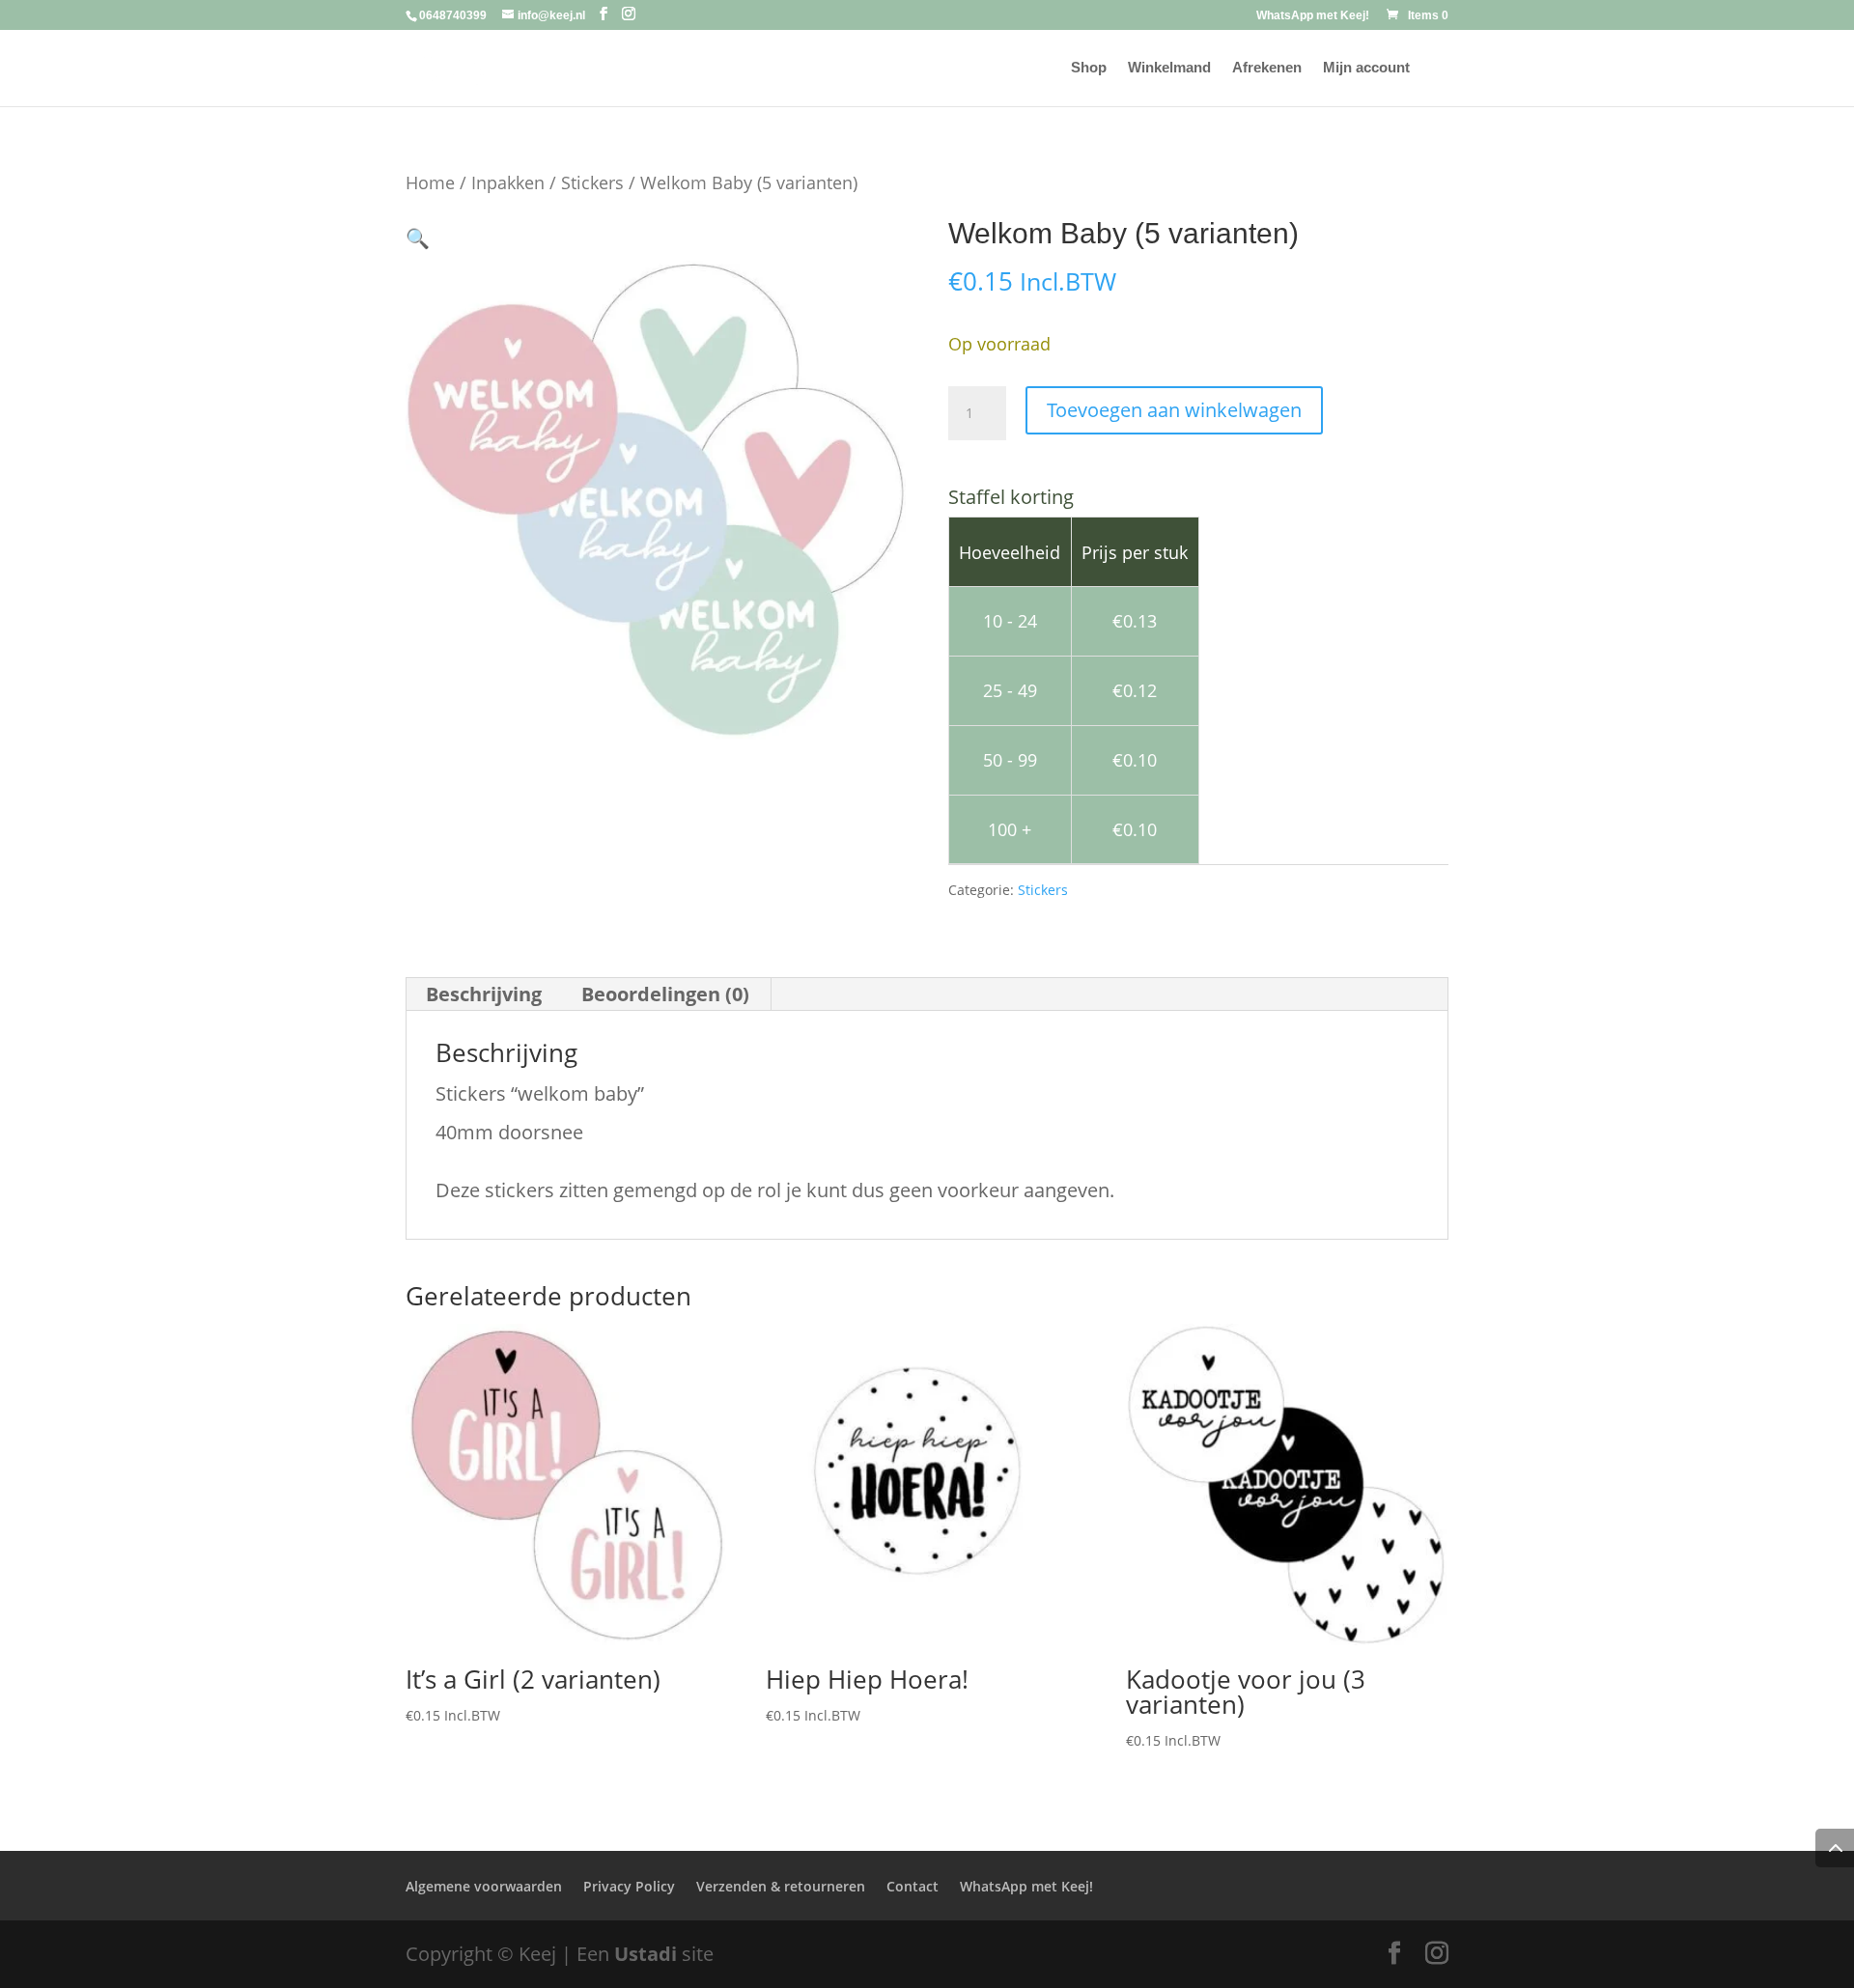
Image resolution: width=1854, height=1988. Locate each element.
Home (430, 182)
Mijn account (1366, 68)
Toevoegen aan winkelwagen (1174, 410)
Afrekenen (1267, 68)
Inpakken (508, 182)
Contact (913, 1886)
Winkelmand (1169, 68)
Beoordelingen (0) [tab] (665, 994)
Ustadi (646, 1954)
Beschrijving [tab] (484, 994)
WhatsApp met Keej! (1313, 16)
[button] (418, 238)
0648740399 (453, 15)
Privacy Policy (629, 1886)
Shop (1089, 68)
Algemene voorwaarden (484, 1886)
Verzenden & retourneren (781, 1886)
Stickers (592, 182)
